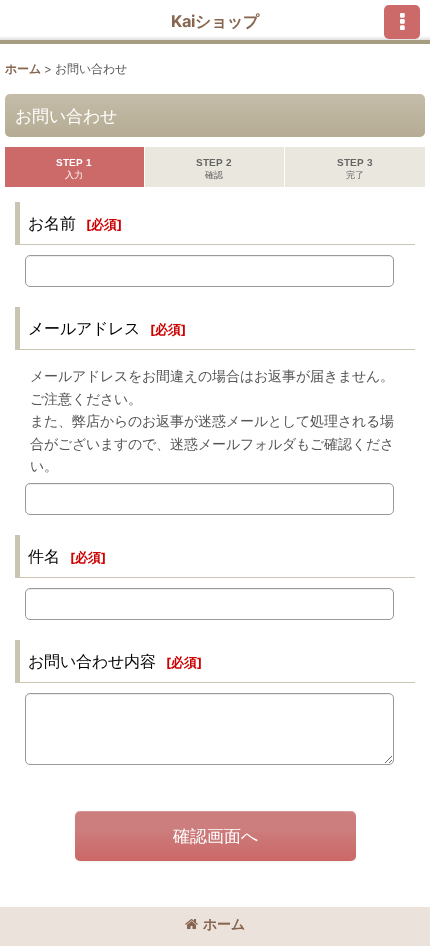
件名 (44, 556)
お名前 (52, 223)
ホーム (224, 923)
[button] (402, 22)
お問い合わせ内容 (92, 661)
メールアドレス (84, 328)
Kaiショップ (215, 21)
